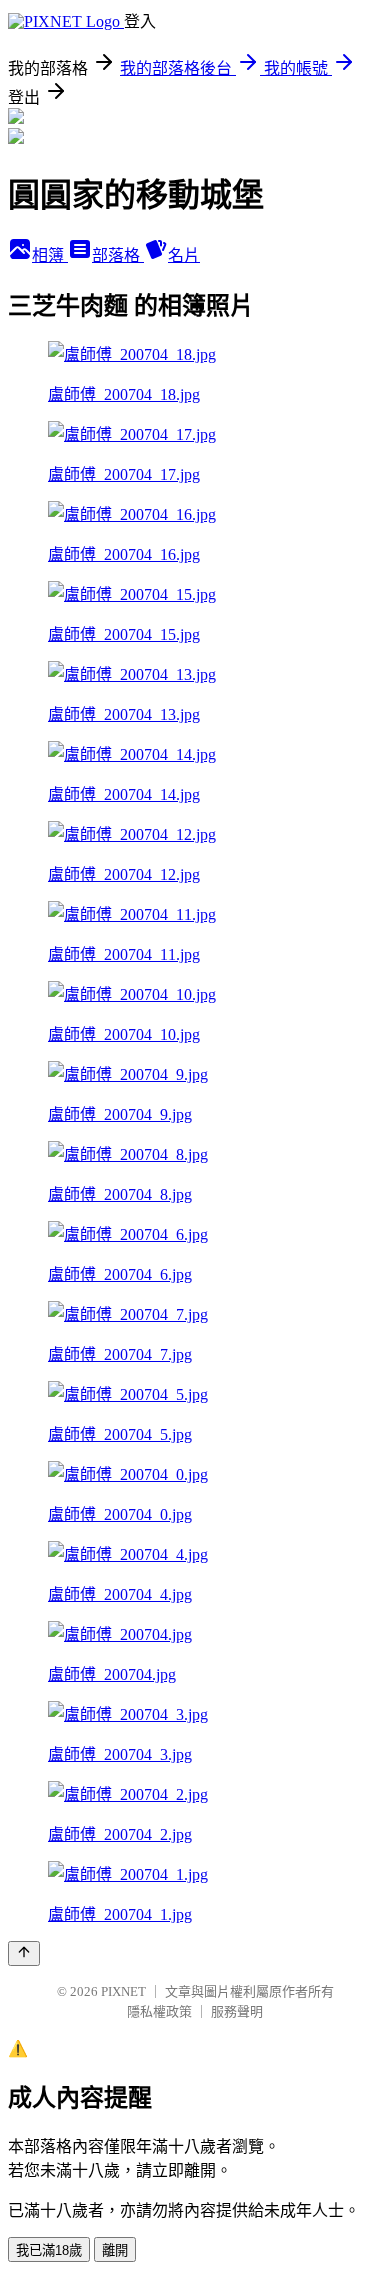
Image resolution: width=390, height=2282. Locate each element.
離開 (115, 2250)
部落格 (118, 255)
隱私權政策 (159, 2011)
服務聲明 (237, 2011)
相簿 (50, 255)
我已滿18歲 (49, 2250)
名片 (184, 255)
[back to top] (24, 1953)
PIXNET (123, 1991)
